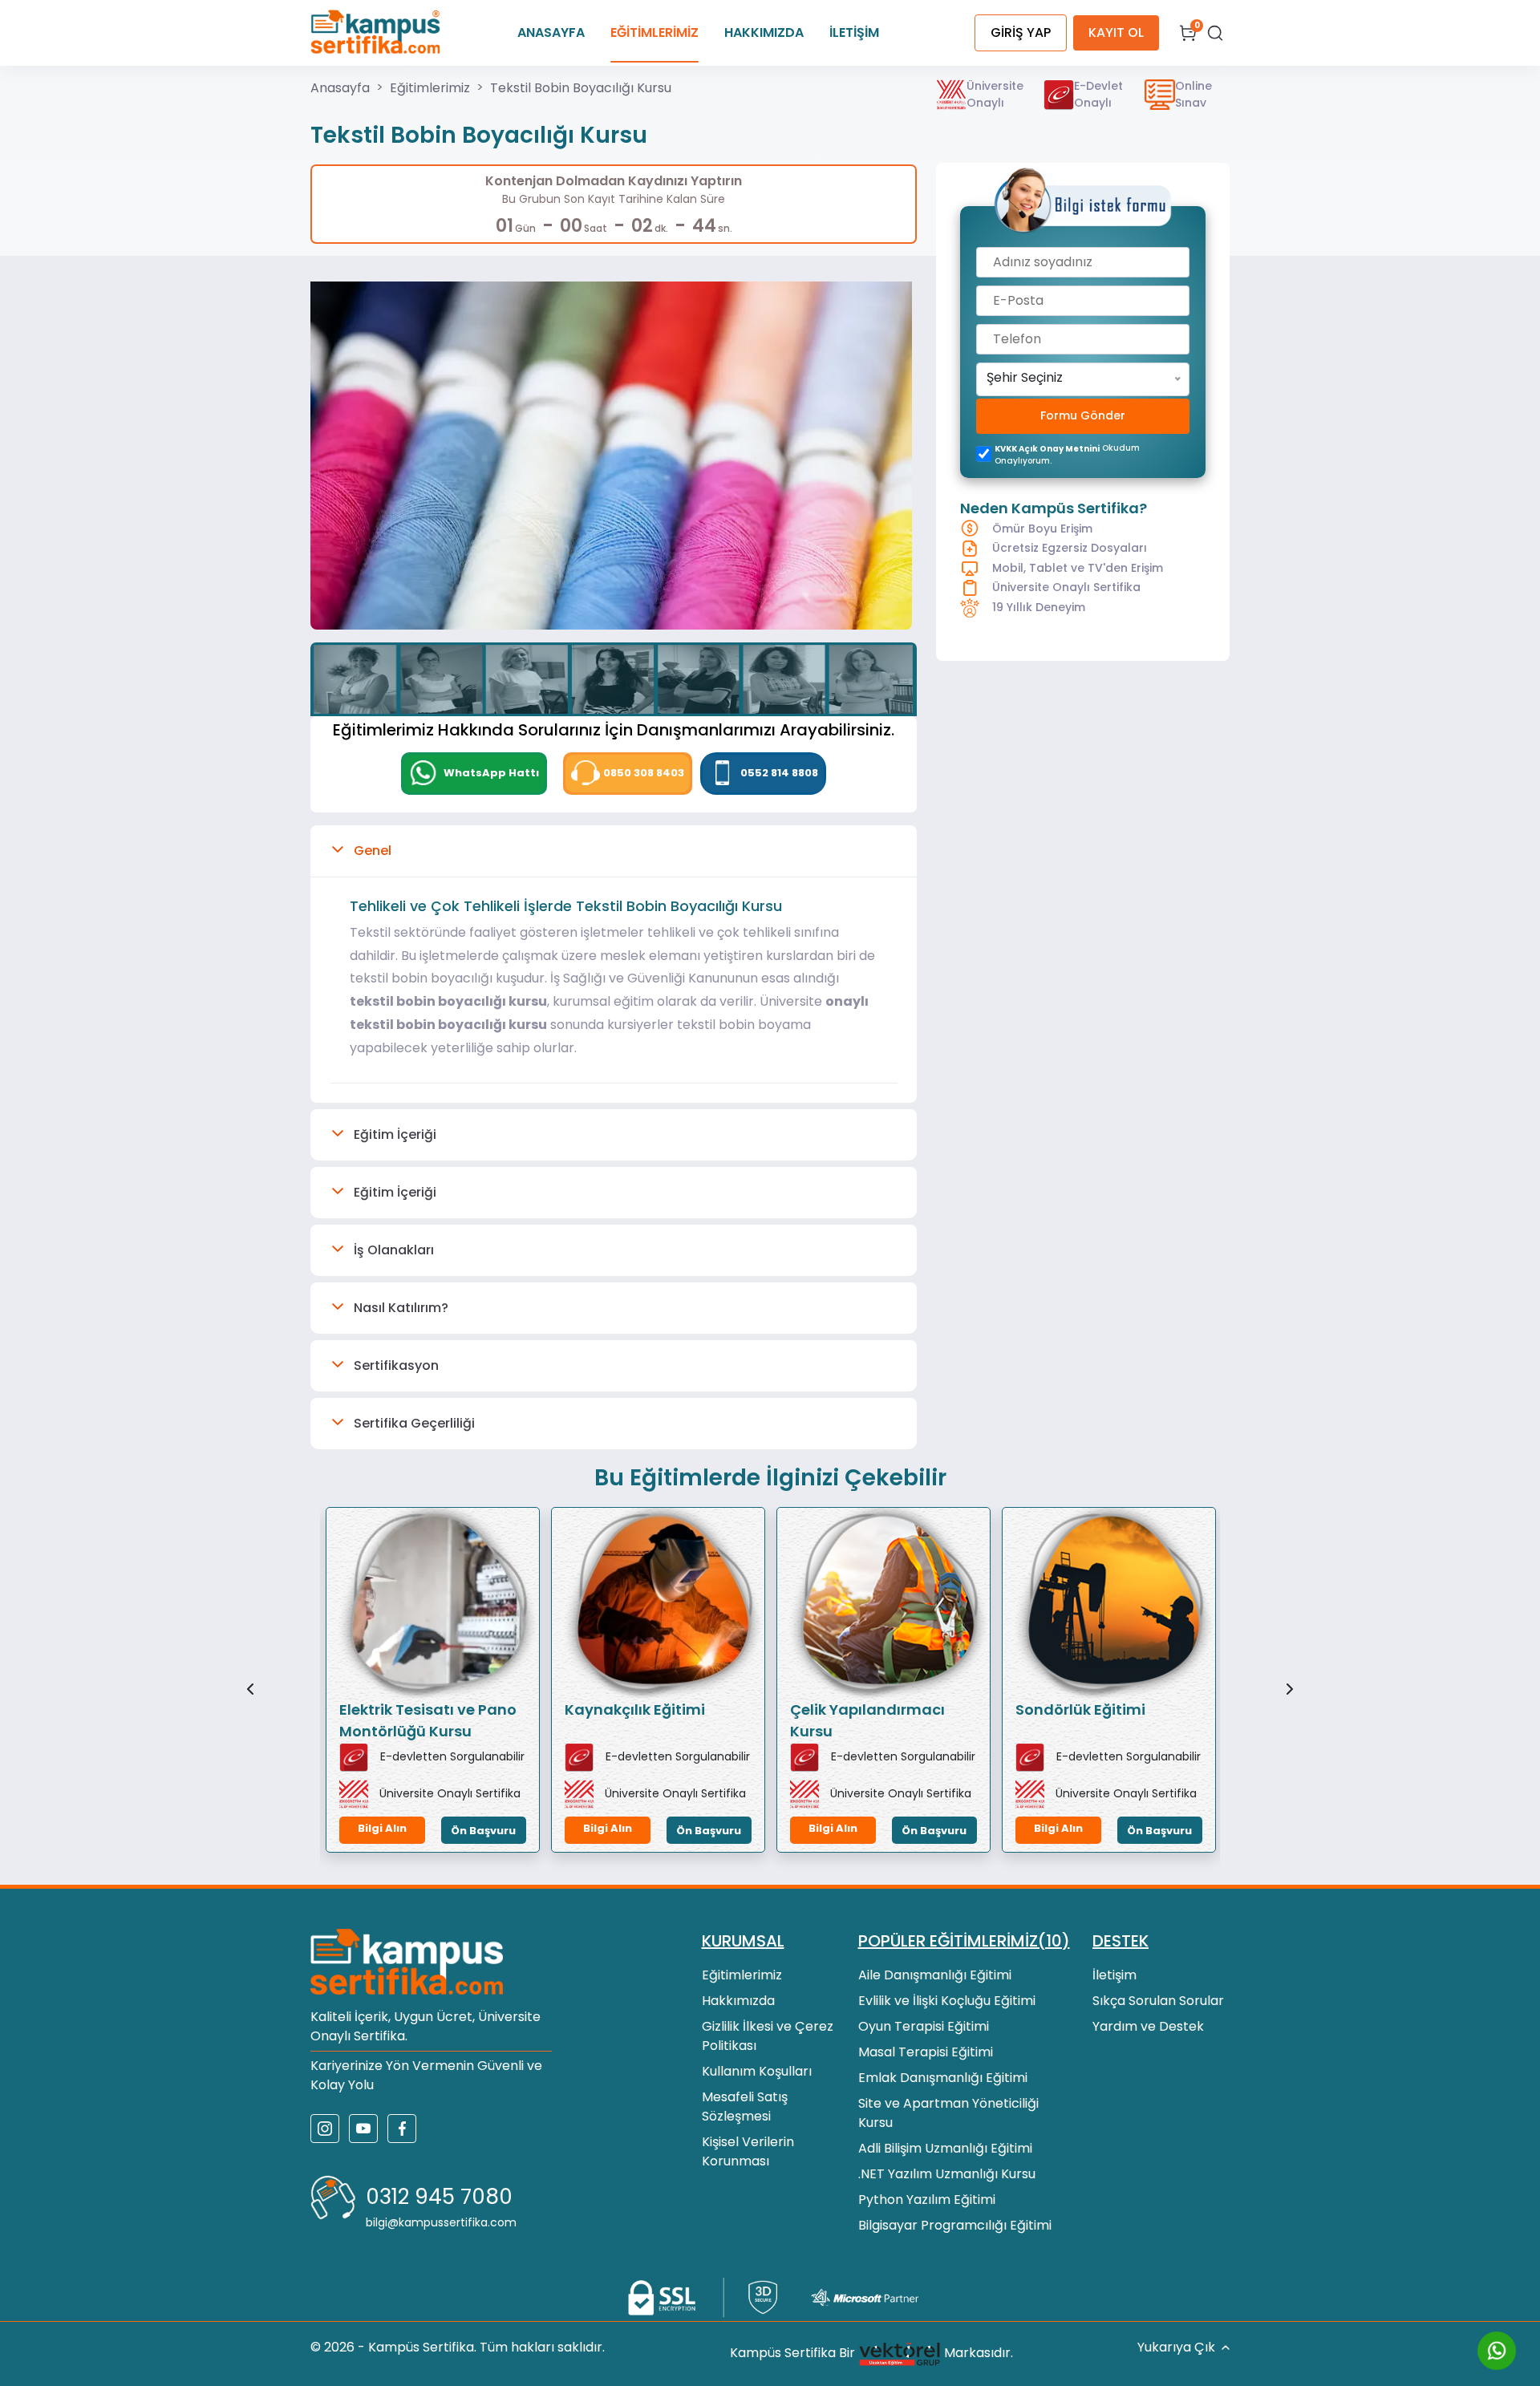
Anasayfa (340, 88)
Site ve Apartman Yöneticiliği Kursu (948, 2113)
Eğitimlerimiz (430, 88)
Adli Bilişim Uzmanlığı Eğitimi (945, 2148)
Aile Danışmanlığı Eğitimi (935, 1975)
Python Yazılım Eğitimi (927, 2200)
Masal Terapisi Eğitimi (926, 2052)
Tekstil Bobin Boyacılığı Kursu (581, 88)
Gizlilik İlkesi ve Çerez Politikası (768, 2036)
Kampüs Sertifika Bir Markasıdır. (871, 2353)
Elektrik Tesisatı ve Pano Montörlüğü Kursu (428, 1720)
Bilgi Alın (382, 1828)
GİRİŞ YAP (1021, 32)
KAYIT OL (1116, 32)
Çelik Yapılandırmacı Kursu (867, 1720)
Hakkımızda (738, 2001)
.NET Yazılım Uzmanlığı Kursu (947, 2174)
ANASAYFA (551, 32)
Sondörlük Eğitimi (1080, 1709)
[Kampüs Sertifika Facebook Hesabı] (402, 2129)
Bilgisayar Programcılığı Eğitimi (955, 2225)
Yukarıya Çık (1176, 2347)
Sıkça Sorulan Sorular (1158, 2001)
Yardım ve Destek (1148, 2026)
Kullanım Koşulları (757, 2071)
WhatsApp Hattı (490, 773)
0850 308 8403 (644, 773)
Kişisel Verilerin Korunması (748, 2151)
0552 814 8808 (779, 773)
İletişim (1114, 1975)
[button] (614, 851)
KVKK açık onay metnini (1047, 449)
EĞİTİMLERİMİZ (654, 32)
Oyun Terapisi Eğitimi (924, 2026)
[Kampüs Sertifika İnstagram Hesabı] (325, 2129)
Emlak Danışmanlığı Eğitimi (943, 2078)
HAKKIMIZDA (764, 32)
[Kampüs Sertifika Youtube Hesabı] (363, 2129)
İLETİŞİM (854, 32)
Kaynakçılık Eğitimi (635, 1709)
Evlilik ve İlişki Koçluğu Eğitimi (947, 2001)
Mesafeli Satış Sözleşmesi (745, 2106)
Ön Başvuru (483, 1831)
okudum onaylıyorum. (1067, 454)
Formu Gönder (1083, 416)
